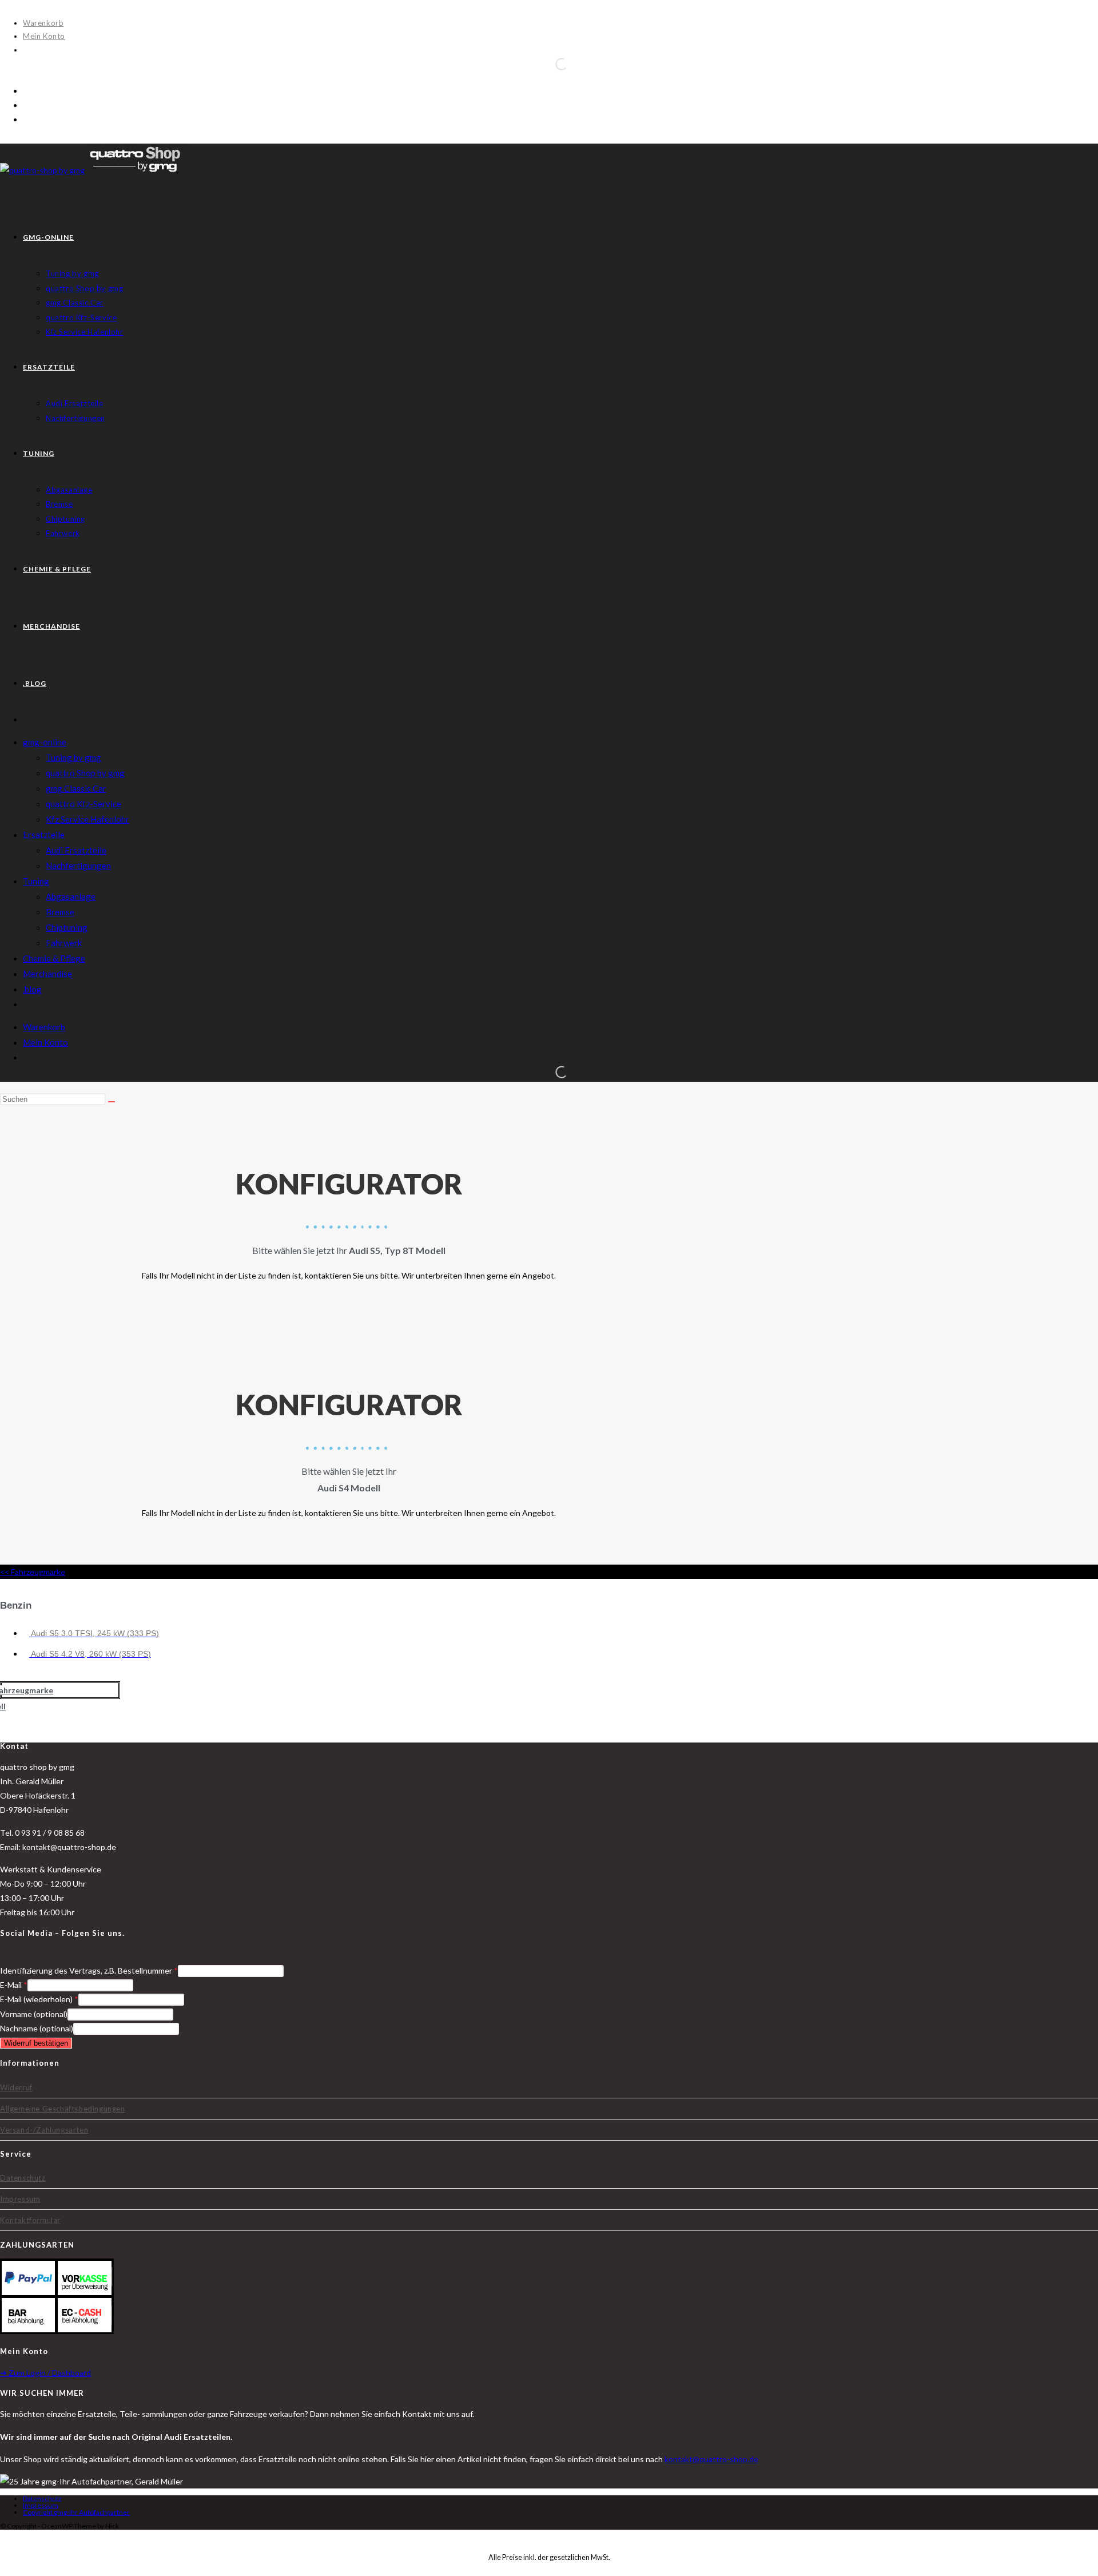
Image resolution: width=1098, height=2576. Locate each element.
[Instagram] (21, 1955)
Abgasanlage (71, 896)
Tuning (36, 881)
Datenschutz (23, 2178)
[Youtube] (34, 1955)
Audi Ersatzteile (76, 850)
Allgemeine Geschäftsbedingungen (63, 2109)
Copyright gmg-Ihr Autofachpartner (76, 2512)
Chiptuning (67, 927)
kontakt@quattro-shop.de (711, 2459)
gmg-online (45, 742)
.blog (32, 989)
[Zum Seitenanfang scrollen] (3, 2537)
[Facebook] (7, 1955)
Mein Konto (44, 36)
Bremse (60, 912)
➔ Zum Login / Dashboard (45, 2373)
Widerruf (16, 2087)
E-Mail (14, 1985)
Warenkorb (43, 23)
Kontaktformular (30, 2220)
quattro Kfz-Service (83, 804)
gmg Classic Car (76, 788)
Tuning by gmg (73, 757)
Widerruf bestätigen (36, 2043)
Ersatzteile (44, 835)
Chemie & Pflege (54, 958)
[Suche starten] (112, 1102)
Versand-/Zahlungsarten (44, 2130)
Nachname (37, 2028)
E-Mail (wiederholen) (39, 1999)
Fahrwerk (64, 943)
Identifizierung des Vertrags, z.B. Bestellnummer (89, 1970)
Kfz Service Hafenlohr (87, 819)
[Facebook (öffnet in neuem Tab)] (26, 91)
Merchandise (47, 974)
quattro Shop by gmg (85, 773)
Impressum (20, 2199)
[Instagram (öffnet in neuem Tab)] (26, 105)
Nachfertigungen (78, 866)
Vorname (34, 2014)
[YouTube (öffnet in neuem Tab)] (26, 119)
